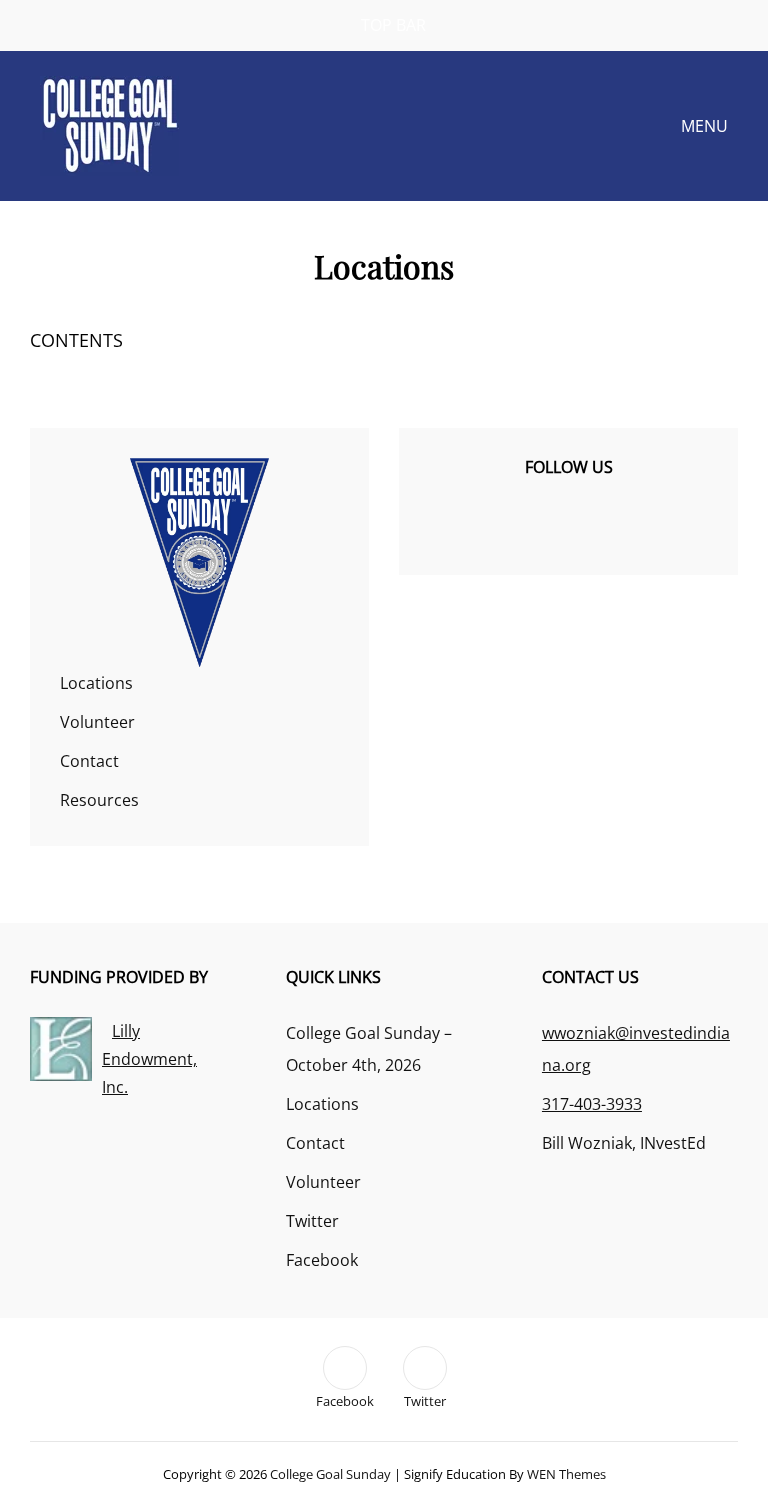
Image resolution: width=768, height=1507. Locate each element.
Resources (99, 800)
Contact (89, 761)
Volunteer (97, 722)
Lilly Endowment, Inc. (149, 1059)
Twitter (312, 1221)
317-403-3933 (592, 1104)
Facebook (322, 1260)
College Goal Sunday (330, 1474)
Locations (96, 683)
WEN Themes (566, 1474)
